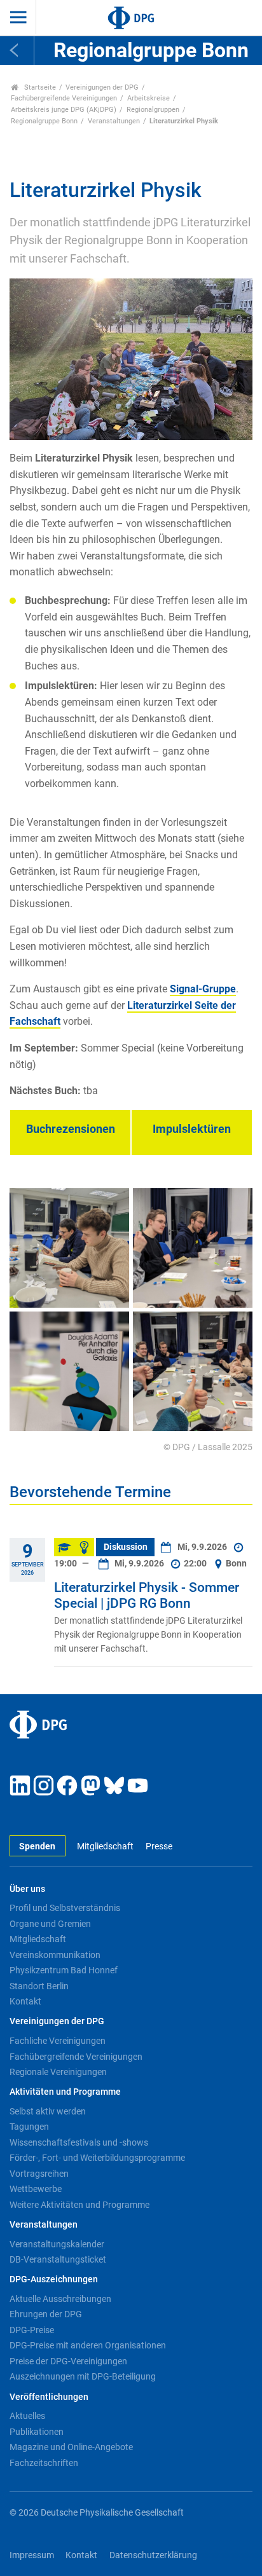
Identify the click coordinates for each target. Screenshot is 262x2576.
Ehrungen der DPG (46, 2314)
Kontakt (25, 2001)
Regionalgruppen (153, 110)
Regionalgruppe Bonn (44, 121)
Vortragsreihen (39, 2174)
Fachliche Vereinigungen (58, 2041)
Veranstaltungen (114, 121)
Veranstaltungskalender (57, 2244)
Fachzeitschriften (44, 2463)
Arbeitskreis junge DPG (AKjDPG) (64, 110)
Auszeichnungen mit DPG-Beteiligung (83, 2376)
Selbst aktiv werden (48, 2111)
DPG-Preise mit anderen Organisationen (88, 2345)
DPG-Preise (32, 2330)
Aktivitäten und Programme (65, 2092)
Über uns (27, 1889)
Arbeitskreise (148, 98)
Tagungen (29, 2127)
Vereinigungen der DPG (102, 87)
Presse (159, 1846)
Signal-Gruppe (203, 989)
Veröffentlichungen (49, 2397)
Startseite (39, 87)
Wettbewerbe (36, 2189)
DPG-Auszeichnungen (54, 2279)
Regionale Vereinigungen (58, 2072)
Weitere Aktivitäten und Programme (79, 2205)
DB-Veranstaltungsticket (58, 2259)
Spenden (37, 1846)
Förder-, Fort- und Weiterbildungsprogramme (97, 2158)
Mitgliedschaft (105, 1846)
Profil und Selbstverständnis (65, 1908)
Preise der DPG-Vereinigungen (68, 2361)
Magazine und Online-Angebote (71, 2447)
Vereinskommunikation (55, 1955)
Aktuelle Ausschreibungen (60, 2299)
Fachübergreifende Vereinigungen (64, 98)
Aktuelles (27, 2416)
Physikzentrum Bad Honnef (64, 1970)
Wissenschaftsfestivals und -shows (79, 2142)
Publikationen (37, 2432)
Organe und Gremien (50, 1924)
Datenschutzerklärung (153, 2555)
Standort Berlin (39, 1986)
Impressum (32, 2555)
